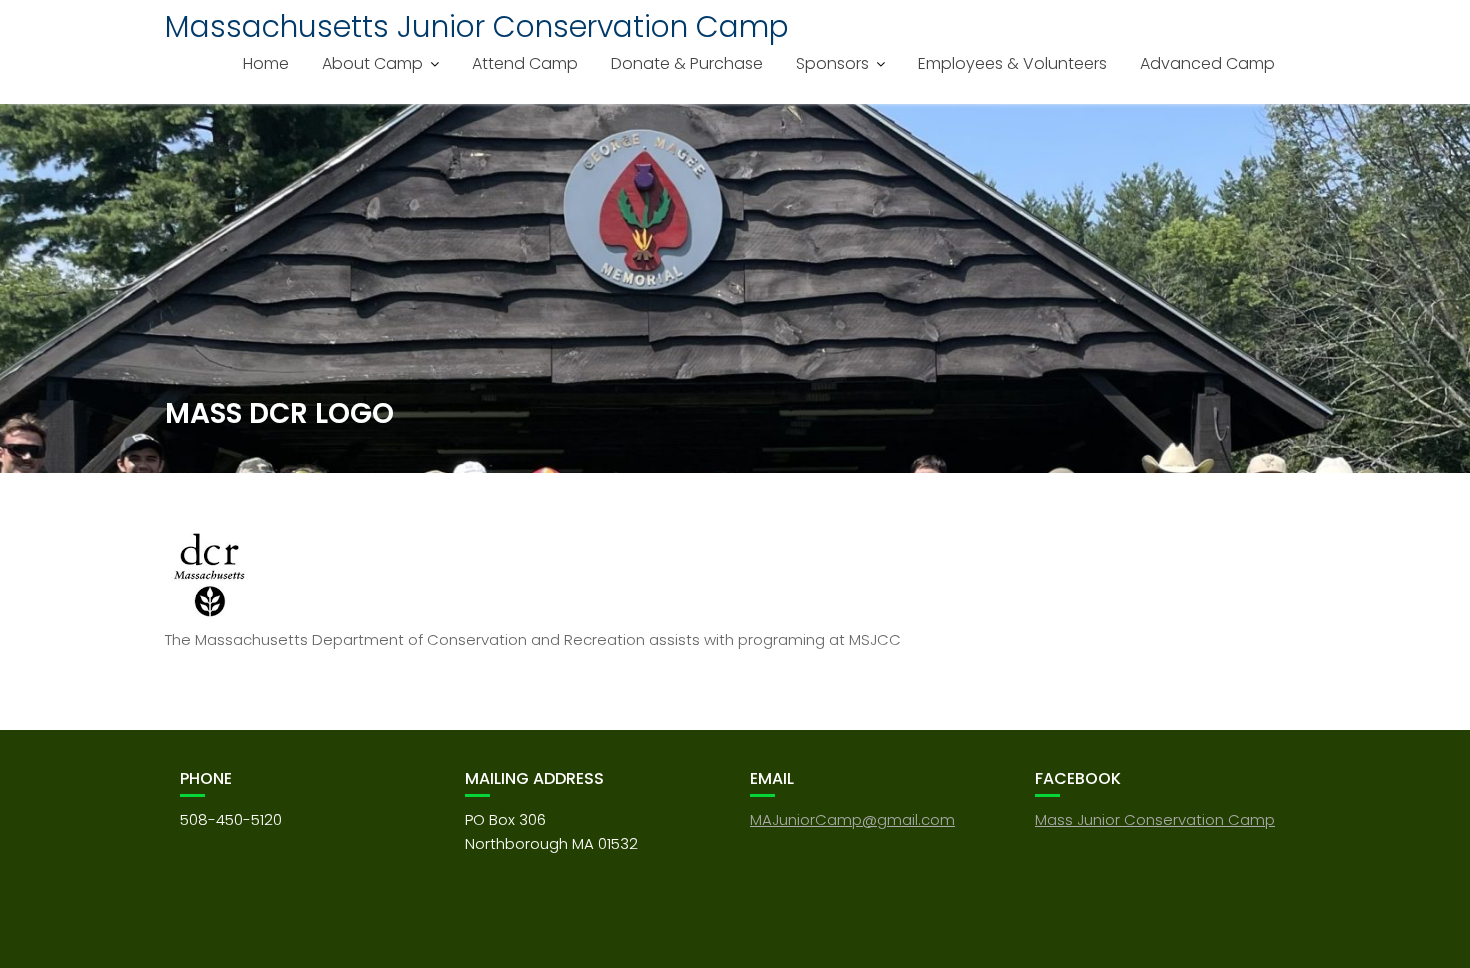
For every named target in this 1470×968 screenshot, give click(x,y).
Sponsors (832, 63)
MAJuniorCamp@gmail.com (852, 819)
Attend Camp (525, 63)
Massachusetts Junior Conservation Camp (477, 26)
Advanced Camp (1207, 63)
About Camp (372, 63)
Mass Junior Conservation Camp (1155, 819)
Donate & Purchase (687, 63)
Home (266, 63)
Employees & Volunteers (1012, 63)
